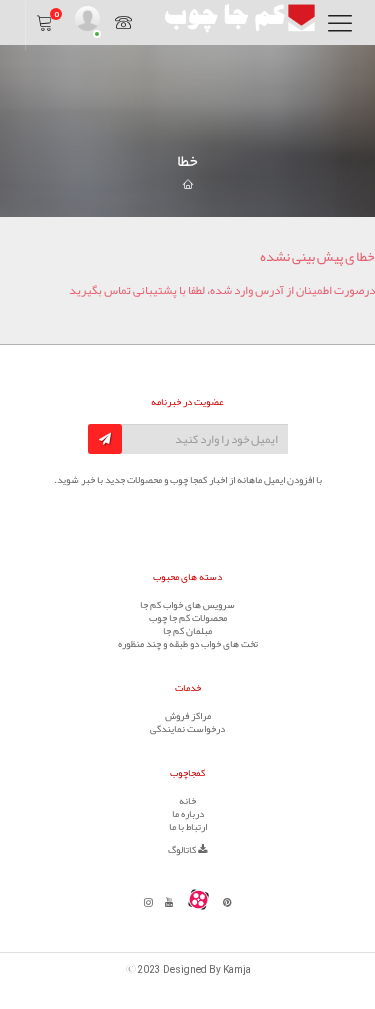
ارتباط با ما (188, 827)
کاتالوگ (183, 850)
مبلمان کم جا (187, 631)
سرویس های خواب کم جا (187, 605)
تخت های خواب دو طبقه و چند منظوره (188, 644)
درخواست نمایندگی (187, 729)
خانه (187, 801)
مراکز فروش (188, 716)
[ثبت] (105, 439)
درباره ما (188, 814)
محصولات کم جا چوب (188, 618)
